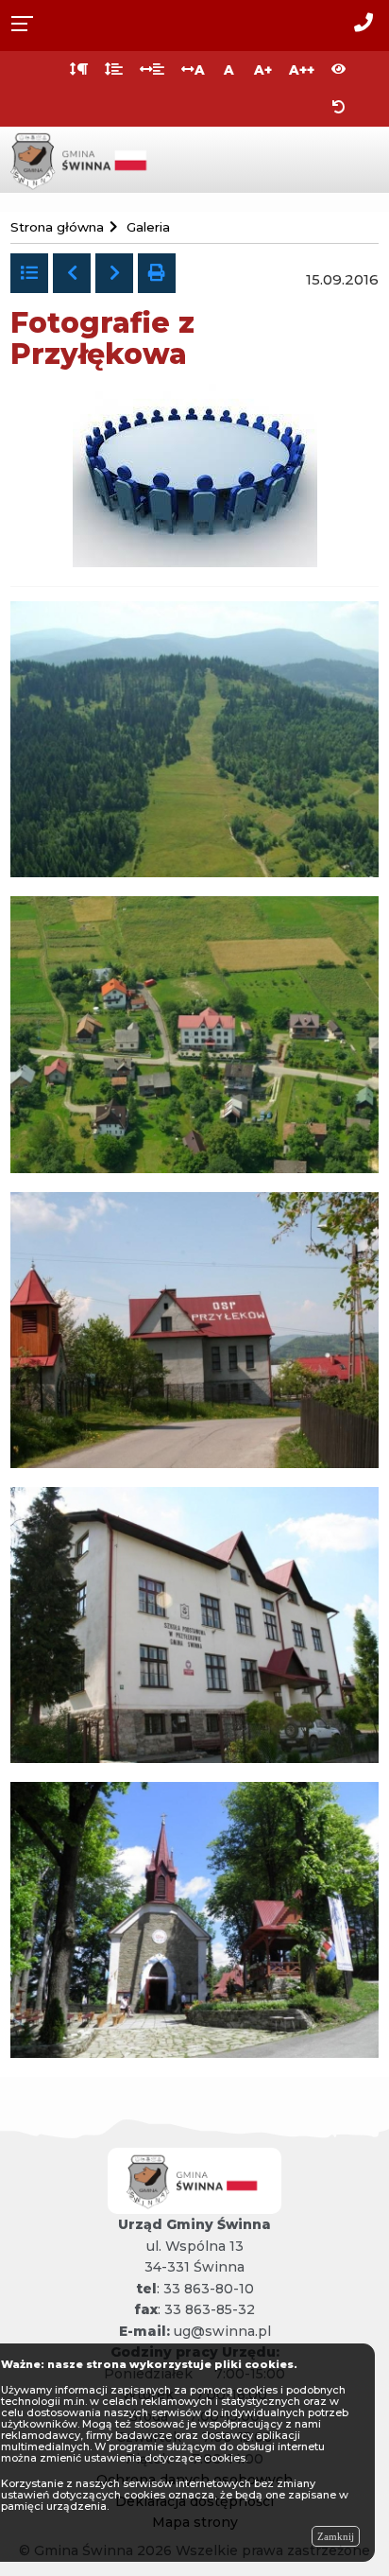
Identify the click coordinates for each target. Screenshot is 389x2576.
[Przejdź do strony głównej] (81, 158)
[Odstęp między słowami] (152, 70)
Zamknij (336, 2536)
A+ (263, 70)
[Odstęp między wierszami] (114, 70)
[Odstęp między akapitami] (79, 70)
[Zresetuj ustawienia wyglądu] (339, 108)
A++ (302, 70)
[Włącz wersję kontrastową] (339, 70)
